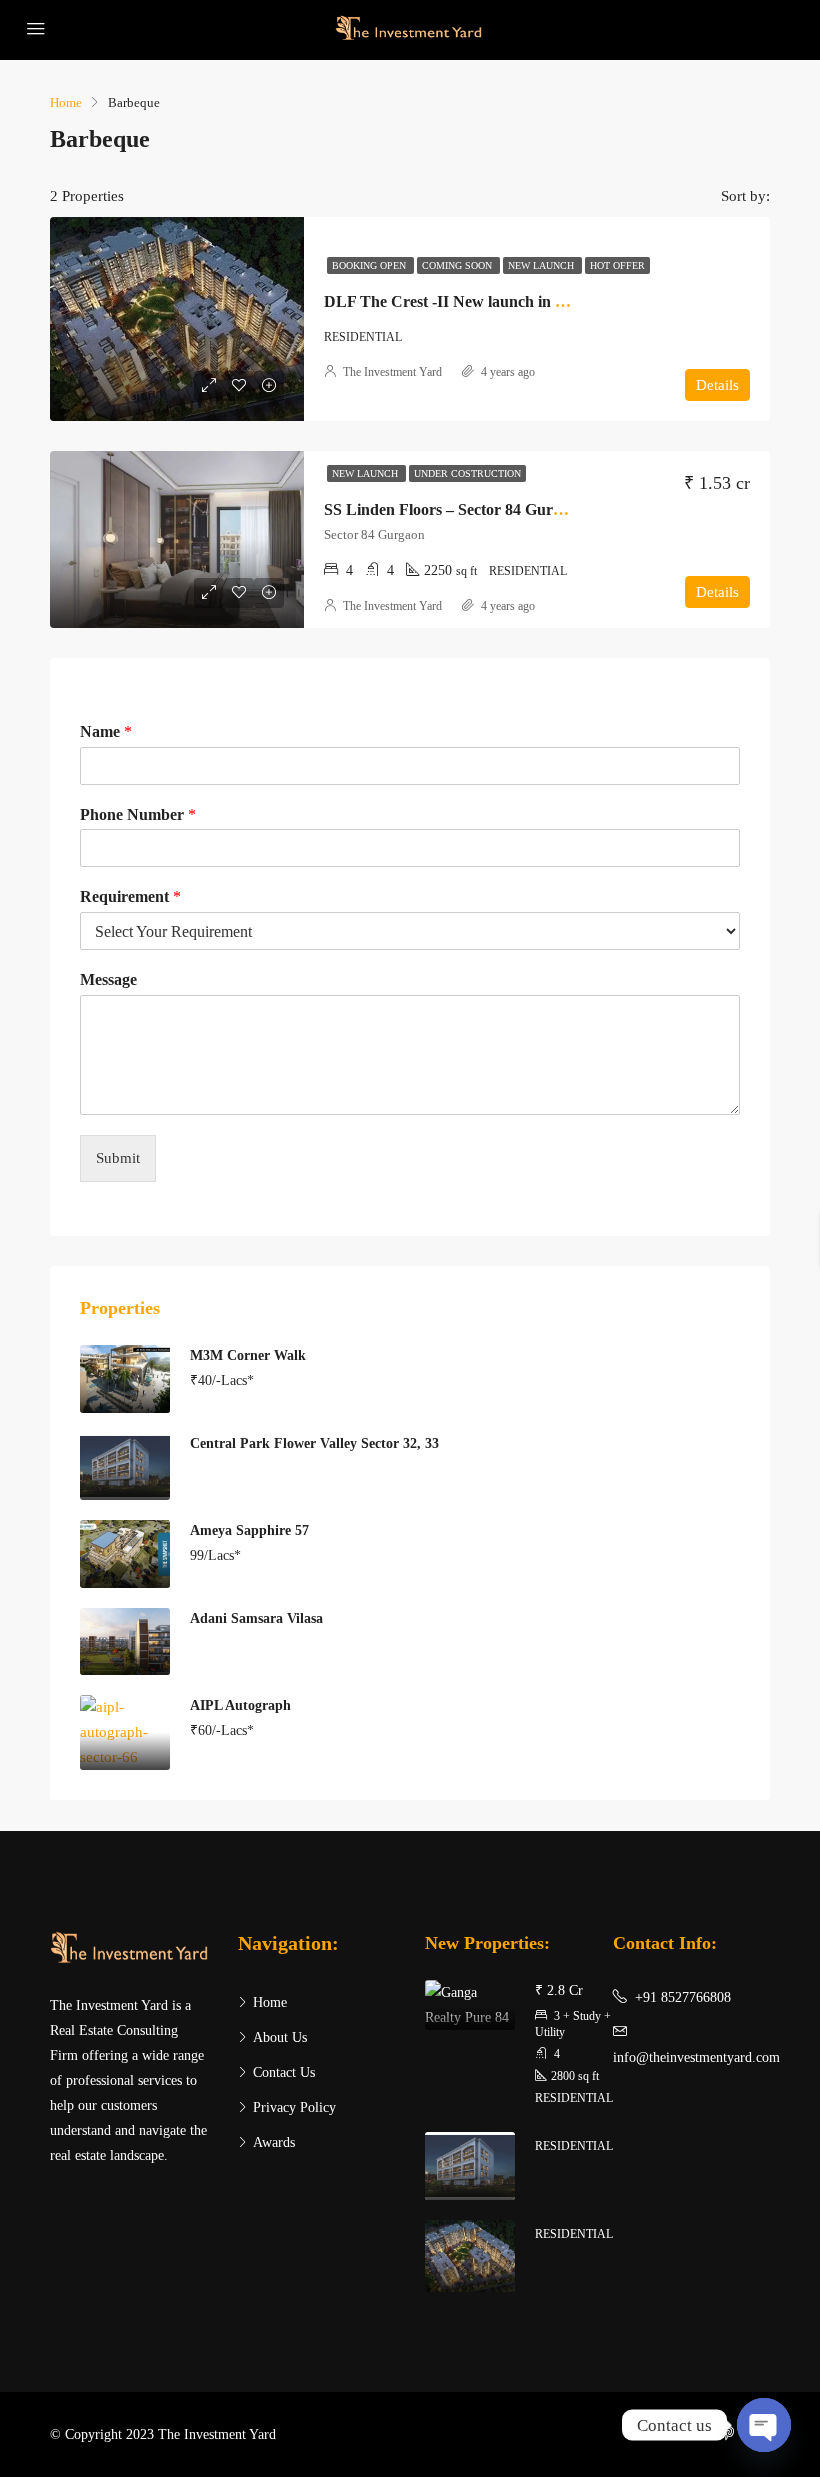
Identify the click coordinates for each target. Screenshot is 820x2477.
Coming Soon (458, 265)
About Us (280, 2037)
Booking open (370, 265)
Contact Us (284, 2072)
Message (108, 979)
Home (270, 2002)
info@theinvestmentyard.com (696, 2057)
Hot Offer (617, 265)
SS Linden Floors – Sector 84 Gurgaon (455, 509)
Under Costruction (467, 473)
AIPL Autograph (240, 1705)
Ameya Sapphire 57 (249, 1530)
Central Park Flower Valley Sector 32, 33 (314, 1443)
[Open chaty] (764, 2425)
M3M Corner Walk (248, 1355)
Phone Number (138, 814)
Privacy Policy (294, 2107)
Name (106, 731)
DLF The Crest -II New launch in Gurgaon (470, 301)
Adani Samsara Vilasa (256, 1618)
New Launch (542, 265)
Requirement (130, 896)
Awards (274, 2142)
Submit (118, 1158)
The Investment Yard (392, 372)
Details (717, 385)
